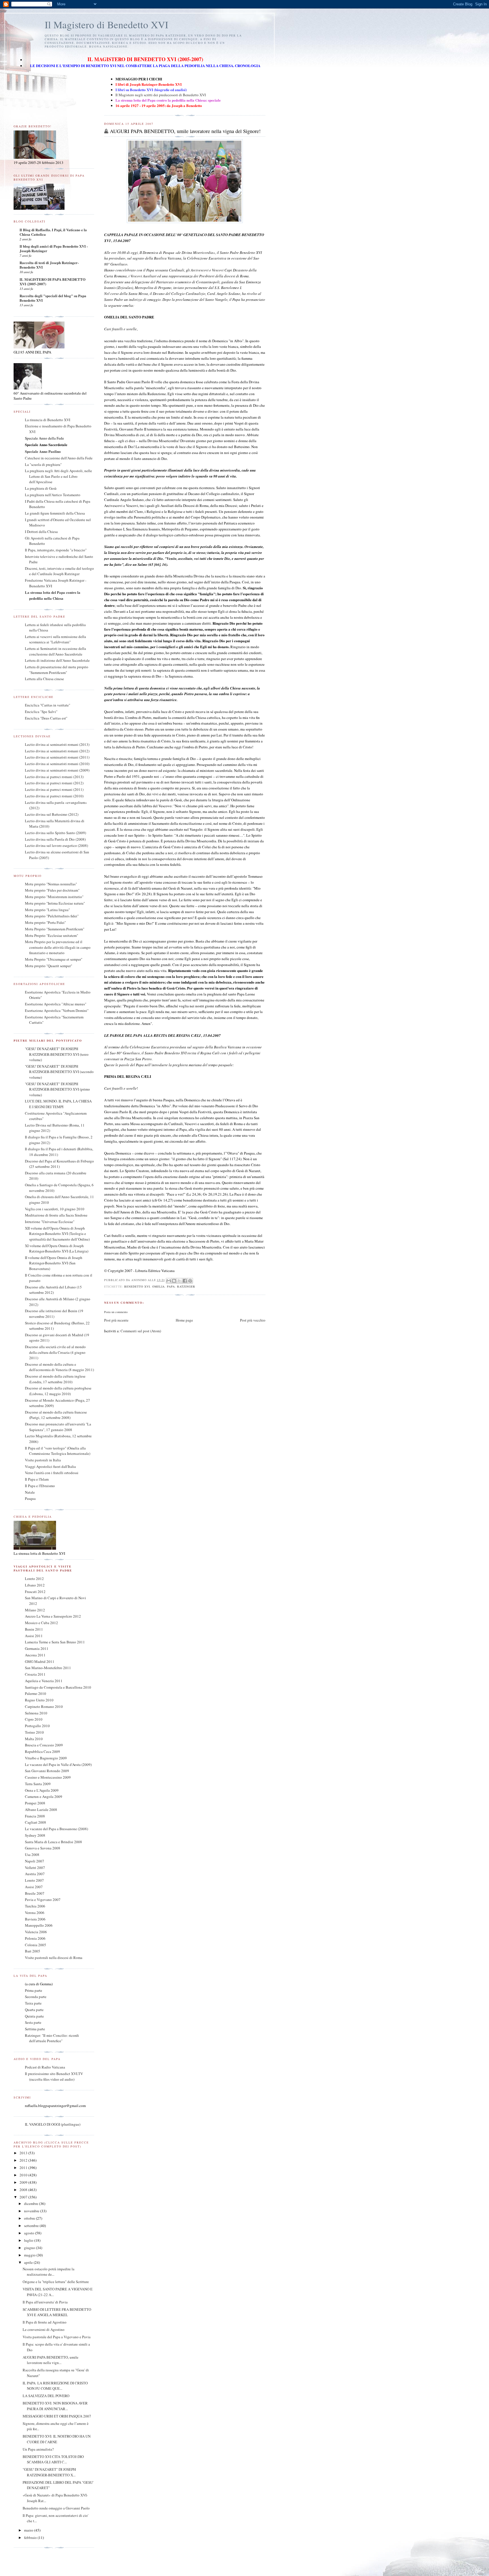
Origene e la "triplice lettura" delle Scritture (56, 2282)
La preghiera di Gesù (41, 488)
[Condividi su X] (179, 1281)
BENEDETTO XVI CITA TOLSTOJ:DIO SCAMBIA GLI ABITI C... (53, 2459)
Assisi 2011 (34, 1636)
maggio (30, 2255)
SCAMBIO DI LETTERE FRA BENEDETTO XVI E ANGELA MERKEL (57, 2312)
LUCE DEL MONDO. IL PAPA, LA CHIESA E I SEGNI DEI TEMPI (58, 1104)
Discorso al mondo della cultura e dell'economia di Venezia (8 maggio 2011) (59, 1367)
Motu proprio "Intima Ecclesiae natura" (55, 903)
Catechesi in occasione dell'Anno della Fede (59, 458)
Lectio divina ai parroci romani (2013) (54, 777)
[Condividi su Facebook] (185, 1281)
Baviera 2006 (35, 1919)
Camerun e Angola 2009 (44, 1796)
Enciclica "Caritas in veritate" (48, 705)
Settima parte (35, 2029)
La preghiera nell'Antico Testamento (53, 495)
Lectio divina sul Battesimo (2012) (52, 814)
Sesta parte (33, 2022)
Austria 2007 (35, 1874)
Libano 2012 (35, 1585)
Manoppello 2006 (39, 1925)
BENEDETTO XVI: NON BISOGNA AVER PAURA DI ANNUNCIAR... (55, 2406)
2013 (24, 2153)
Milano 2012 (35, 1610)
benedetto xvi (137, 1286)
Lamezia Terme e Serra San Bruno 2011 (55, 1642)
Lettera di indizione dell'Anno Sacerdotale (57, 660)
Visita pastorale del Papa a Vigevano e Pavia (57, 2337)
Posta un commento (116, 1312)
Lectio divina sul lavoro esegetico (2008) (56, 845)
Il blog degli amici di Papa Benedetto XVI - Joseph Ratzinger (54, 248)
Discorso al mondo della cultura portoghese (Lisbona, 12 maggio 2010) (58, 1391)
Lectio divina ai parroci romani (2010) (54, 796)
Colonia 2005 (36, 1945)
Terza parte (33, 2003)
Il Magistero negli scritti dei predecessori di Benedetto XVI (161, 95)
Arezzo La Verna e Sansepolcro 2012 (53, 1616)
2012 (24, 2160)
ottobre (30, 2218)
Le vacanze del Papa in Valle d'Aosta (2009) (58, 1765)
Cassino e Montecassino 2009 (48, 1777)
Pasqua (30, 1498)
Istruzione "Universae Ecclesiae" (50, 1222)
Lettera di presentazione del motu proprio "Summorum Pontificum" (57, 670)
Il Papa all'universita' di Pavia (45, 2302)
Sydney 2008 (35, 1835)
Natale (30, 1492)
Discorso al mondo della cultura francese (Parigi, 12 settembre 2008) (56, 1415)
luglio (29, 2240)
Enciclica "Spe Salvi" (41, 712)
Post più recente (116, 1320)
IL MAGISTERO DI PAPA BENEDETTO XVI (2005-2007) (52, 281)
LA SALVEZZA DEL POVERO (46, 2396)
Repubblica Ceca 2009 (42, 1751)
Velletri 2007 (35, 1868)
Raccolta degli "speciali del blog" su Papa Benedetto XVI (53, 298)
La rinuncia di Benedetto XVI (48, 420)
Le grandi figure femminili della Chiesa (55, 513)
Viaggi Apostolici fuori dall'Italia (50, 1466)
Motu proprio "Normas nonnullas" (51, 884)
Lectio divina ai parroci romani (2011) (54, 789)
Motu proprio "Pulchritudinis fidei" (52, 916)
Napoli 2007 (35, 1861)
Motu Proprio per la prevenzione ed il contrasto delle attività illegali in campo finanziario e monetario (58, 947)
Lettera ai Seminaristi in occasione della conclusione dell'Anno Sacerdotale (55, 651)
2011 (24, 2168)
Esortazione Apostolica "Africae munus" (56, 1004)
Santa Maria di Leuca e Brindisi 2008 (53, 1842)
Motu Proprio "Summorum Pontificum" (55, 929)
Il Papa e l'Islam (37, 1479)
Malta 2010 (34, 1739)
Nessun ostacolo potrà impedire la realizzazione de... (49, 2272)
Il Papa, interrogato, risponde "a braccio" (56, 550)
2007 (24, 2197)
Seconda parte (36, 1997)
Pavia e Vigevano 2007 (43, 1900)
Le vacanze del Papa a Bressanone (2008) (56, 1829)
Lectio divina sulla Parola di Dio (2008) (55, 839)
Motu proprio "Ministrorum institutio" (54, 897)
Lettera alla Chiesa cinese (44, 679)
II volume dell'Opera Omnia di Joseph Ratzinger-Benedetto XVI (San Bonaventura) (54, 1263)
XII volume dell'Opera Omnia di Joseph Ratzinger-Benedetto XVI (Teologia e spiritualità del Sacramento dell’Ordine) (57, 1234)
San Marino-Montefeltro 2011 (48, 1668)
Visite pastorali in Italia (43, 1460)
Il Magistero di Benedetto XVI (107, 24)
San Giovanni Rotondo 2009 (47, 1771)
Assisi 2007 (34, 1887)
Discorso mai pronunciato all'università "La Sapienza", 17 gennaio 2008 (58, 1427)
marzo (29, 2530)
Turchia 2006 (35, 1906)
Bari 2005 (33, 1951)
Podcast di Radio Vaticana (45, 2067)
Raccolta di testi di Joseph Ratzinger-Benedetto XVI (49, 265)
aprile (29, 2262)
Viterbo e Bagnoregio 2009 (46, 1758)
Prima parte (34, 1990)
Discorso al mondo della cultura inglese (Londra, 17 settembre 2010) (55, 1379)
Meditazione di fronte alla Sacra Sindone (56, 1215)
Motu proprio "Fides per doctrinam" (52, 890)
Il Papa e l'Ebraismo (40, 1486)
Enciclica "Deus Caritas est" (46, 718)
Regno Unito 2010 (39, 1700)
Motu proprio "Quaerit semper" (49, 966)
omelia (158, 1286)
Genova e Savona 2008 (43, 1848)
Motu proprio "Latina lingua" (47, 910)
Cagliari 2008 (36, 1822)
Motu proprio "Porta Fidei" (45, 922)
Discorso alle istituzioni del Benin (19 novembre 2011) (54, 1314)
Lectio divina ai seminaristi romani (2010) (57, 764)
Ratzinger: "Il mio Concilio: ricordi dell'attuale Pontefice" (52, 2038)
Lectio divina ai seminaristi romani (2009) (57, 770)
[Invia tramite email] (169, 1281)
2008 (24, 2190)
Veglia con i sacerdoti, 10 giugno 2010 (55, 1209)
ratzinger (186, 1286)
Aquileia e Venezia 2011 (44, 1681)
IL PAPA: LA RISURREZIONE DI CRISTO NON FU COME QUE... (55, 2386)
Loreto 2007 (34, 1880)
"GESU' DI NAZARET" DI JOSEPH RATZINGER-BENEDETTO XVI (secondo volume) (59, 1072)
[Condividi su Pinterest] (190, 1281)
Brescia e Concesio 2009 (44, 1745)
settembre (32, 2226)
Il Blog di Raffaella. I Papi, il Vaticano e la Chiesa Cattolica (53, 232)
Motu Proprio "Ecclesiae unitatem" (52, 935)
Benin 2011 (34, 1629)
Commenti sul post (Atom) (141, 1331)
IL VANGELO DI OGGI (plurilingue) (53, 2124)
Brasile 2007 (35, 1893)
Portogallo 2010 (37, 1726)
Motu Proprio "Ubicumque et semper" (54, 959)
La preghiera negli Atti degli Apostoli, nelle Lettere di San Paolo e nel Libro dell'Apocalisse (58, 476)
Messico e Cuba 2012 (41, 1623)
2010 (24, 2175)
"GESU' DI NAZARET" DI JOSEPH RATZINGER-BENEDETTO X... (49, 2472)
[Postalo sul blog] (174, 1281)
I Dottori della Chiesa (41, 532)
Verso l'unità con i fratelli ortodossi (52, 1473)
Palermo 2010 (36, 1693)
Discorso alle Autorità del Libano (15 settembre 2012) (53, 1290)
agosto (30, 2233)
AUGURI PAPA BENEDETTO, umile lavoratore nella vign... (51, 2360)
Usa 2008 (32, 1855)
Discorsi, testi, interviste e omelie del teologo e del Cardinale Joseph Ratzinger (59, 571)
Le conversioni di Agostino (44, 2329)
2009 (24, 2182)
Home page (184, 1320)
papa (171, 1286)
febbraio (31, 2538)
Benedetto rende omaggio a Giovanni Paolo (56, 2508)
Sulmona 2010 (36, 1713)
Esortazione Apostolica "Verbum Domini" (57, 1010)
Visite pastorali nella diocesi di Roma (54, 1958)
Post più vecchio (253, 1320)
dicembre (32, 2204)
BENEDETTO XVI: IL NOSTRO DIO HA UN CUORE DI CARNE (57, 2439)
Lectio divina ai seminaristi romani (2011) (57, 757)
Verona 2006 (35, 1913)
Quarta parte (34, 2010)
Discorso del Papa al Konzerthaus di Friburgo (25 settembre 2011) (59, 1164)
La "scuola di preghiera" (43, 464)
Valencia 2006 (36, 1932)
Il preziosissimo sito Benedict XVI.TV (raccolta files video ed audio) (54, 2076)
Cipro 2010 (34, 1719)
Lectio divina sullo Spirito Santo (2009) (55, 833)
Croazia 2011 (35, 1674)
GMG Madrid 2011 (40, 1661)
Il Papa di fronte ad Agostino (45, 2322)
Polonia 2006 (35, 1938)
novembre (32, 2211)
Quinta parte (34, 2016)
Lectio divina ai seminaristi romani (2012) (57, 751)
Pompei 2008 (35, 1803)
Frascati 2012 (35, 1592)
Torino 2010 (34, 1732)
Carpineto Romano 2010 (44, 1706)
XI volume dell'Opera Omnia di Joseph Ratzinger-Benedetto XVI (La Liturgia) (57, 1249)
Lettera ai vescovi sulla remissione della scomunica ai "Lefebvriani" (55, 639)
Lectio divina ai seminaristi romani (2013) (57, 744)
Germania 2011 (37, 1648)
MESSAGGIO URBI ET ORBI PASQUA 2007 (57, 2416)
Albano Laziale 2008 (41, 1810)
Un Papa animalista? (38, 2449)
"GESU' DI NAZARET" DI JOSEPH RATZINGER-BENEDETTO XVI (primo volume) (57, 1089)
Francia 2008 (35, 1816)
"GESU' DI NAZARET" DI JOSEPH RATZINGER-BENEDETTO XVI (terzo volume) (57, 1054)
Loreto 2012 (34, 1579)
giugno (30, 2248)
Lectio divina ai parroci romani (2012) (54, 783)
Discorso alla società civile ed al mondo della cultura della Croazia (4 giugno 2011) (55, 1352)
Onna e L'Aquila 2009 (42, 1790)
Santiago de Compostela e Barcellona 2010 (58, 1687)
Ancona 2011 (35, 1655)
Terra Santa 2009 (38, 1784)
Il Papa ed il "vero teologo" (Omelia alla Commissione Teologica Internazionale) (58, 1451)
